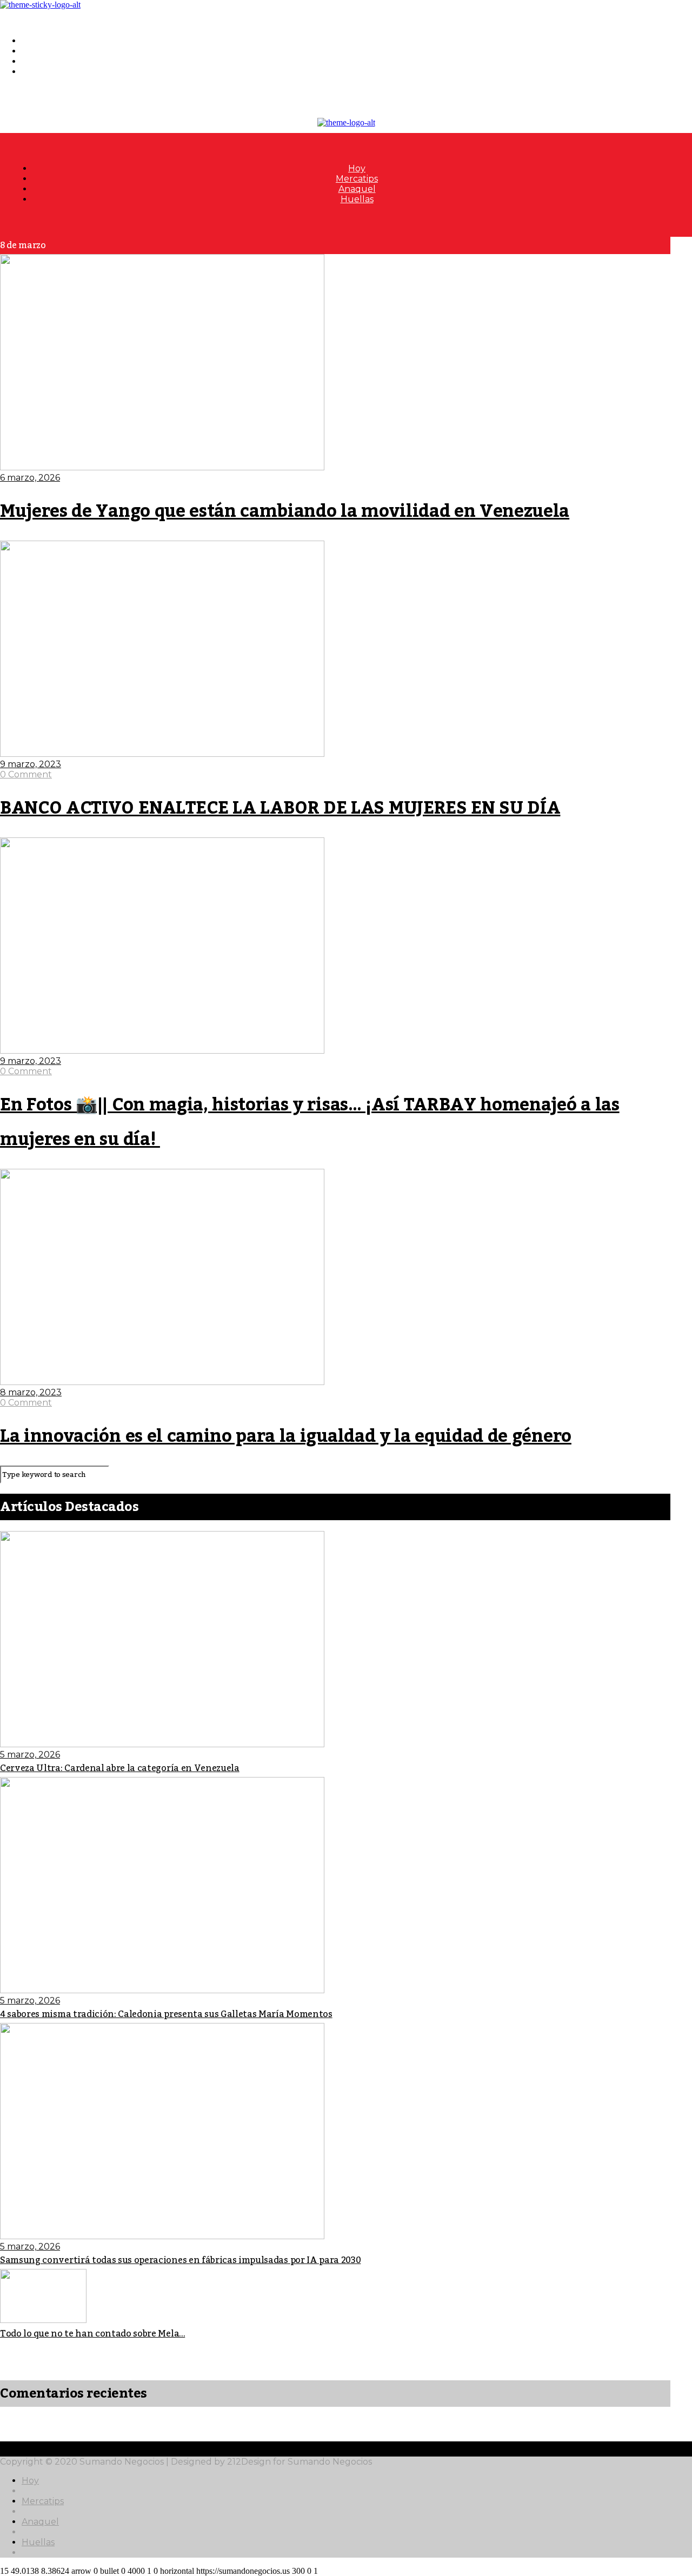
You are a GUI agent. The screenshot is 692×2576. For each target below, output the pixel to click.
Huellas (38, 72)
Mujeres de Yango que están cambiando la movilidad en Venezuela (285, 511)
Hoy (30, 41)
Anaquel (40, 61)
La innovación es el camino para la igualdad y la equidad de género (286, 1436)
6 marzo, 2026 (30, 478)
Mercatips (43, 51)
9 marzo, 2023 (31, 764)
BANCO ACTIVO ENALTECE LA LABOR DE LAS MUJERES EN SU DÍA (280, 808)
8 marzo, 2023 (31, 1392)
